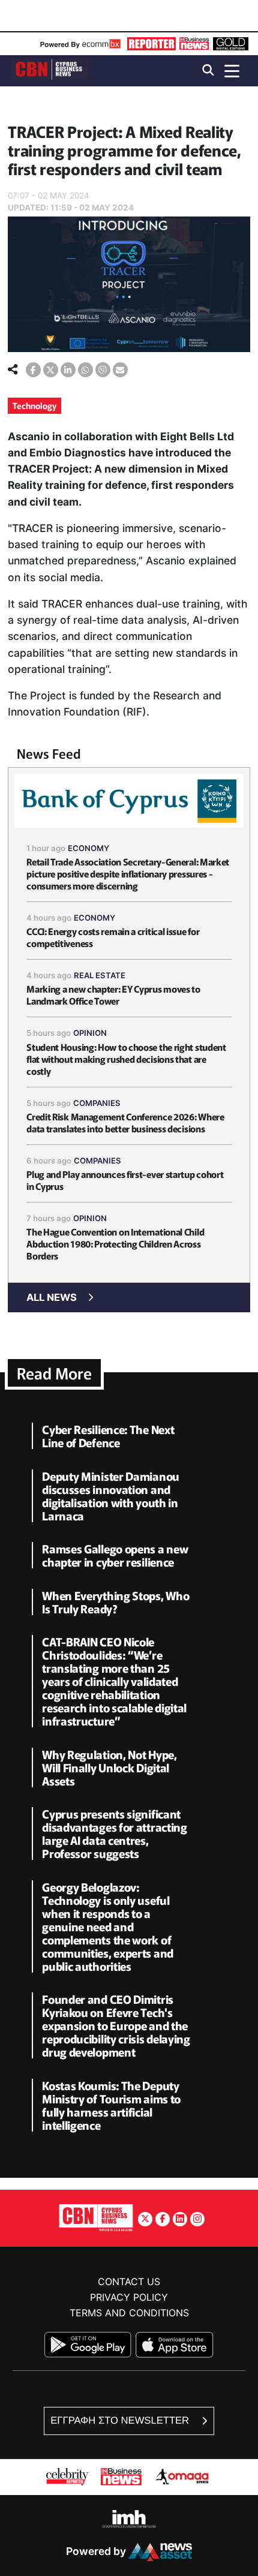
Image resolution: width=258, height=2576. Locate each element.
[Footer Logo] (96, 2217)
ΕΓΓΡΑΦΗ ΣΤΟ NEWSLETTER (121, 2420)
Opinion (90, 1033)
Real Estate (100, 975)
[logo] (50, 70)
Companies (97, 1103)
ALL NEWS (52, 1297)
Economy (88, 848)
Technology (34, 405)
